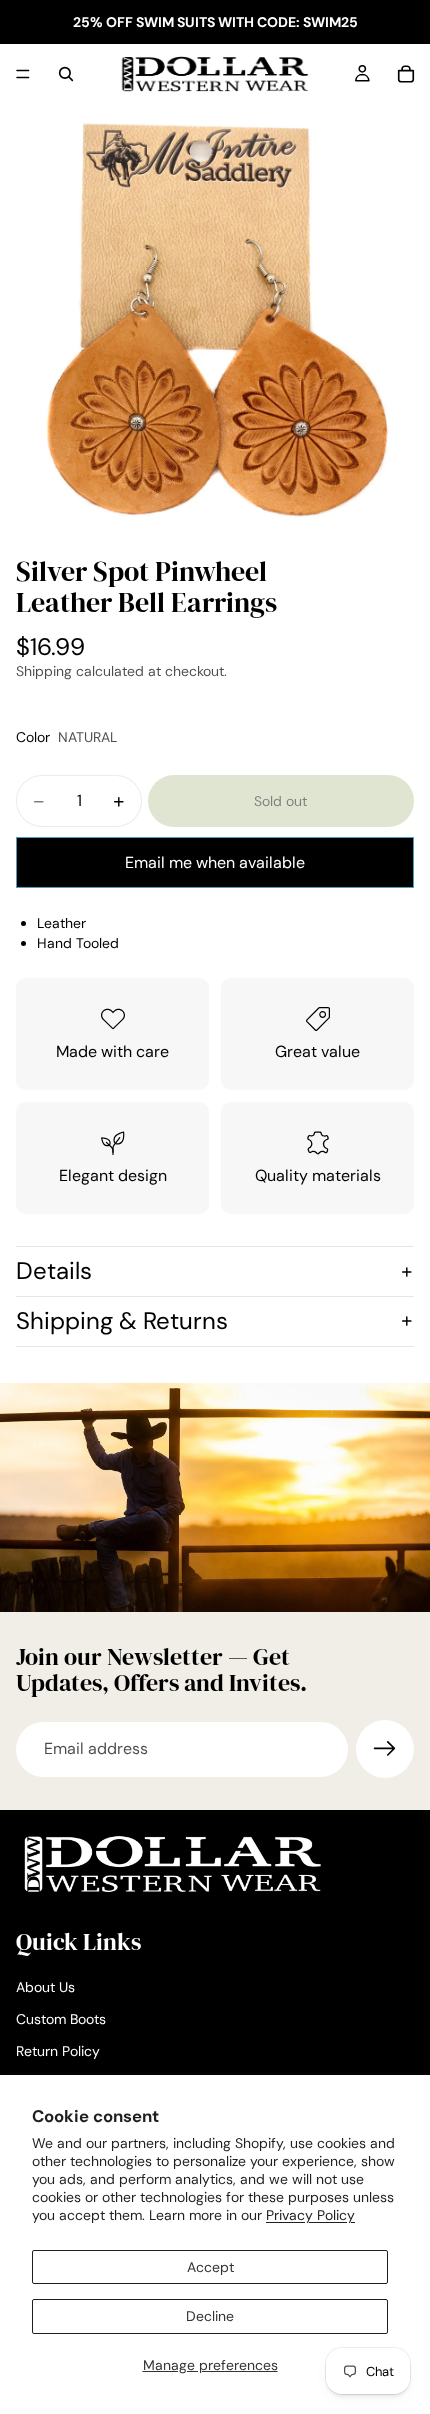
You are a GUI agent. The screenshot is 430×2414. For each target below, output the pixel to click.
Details (54, 1270)
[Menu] (23, 74)
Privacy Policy (310, 2215)
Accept (210, 2267)
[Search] (66, 74)
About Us (45, 1988)
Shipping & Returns (122, 1320)
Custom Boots (61, 2019)
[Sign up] (385, 1749)
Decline (210, 2316)
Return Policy (58, 2051)
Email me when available (215, 862)
